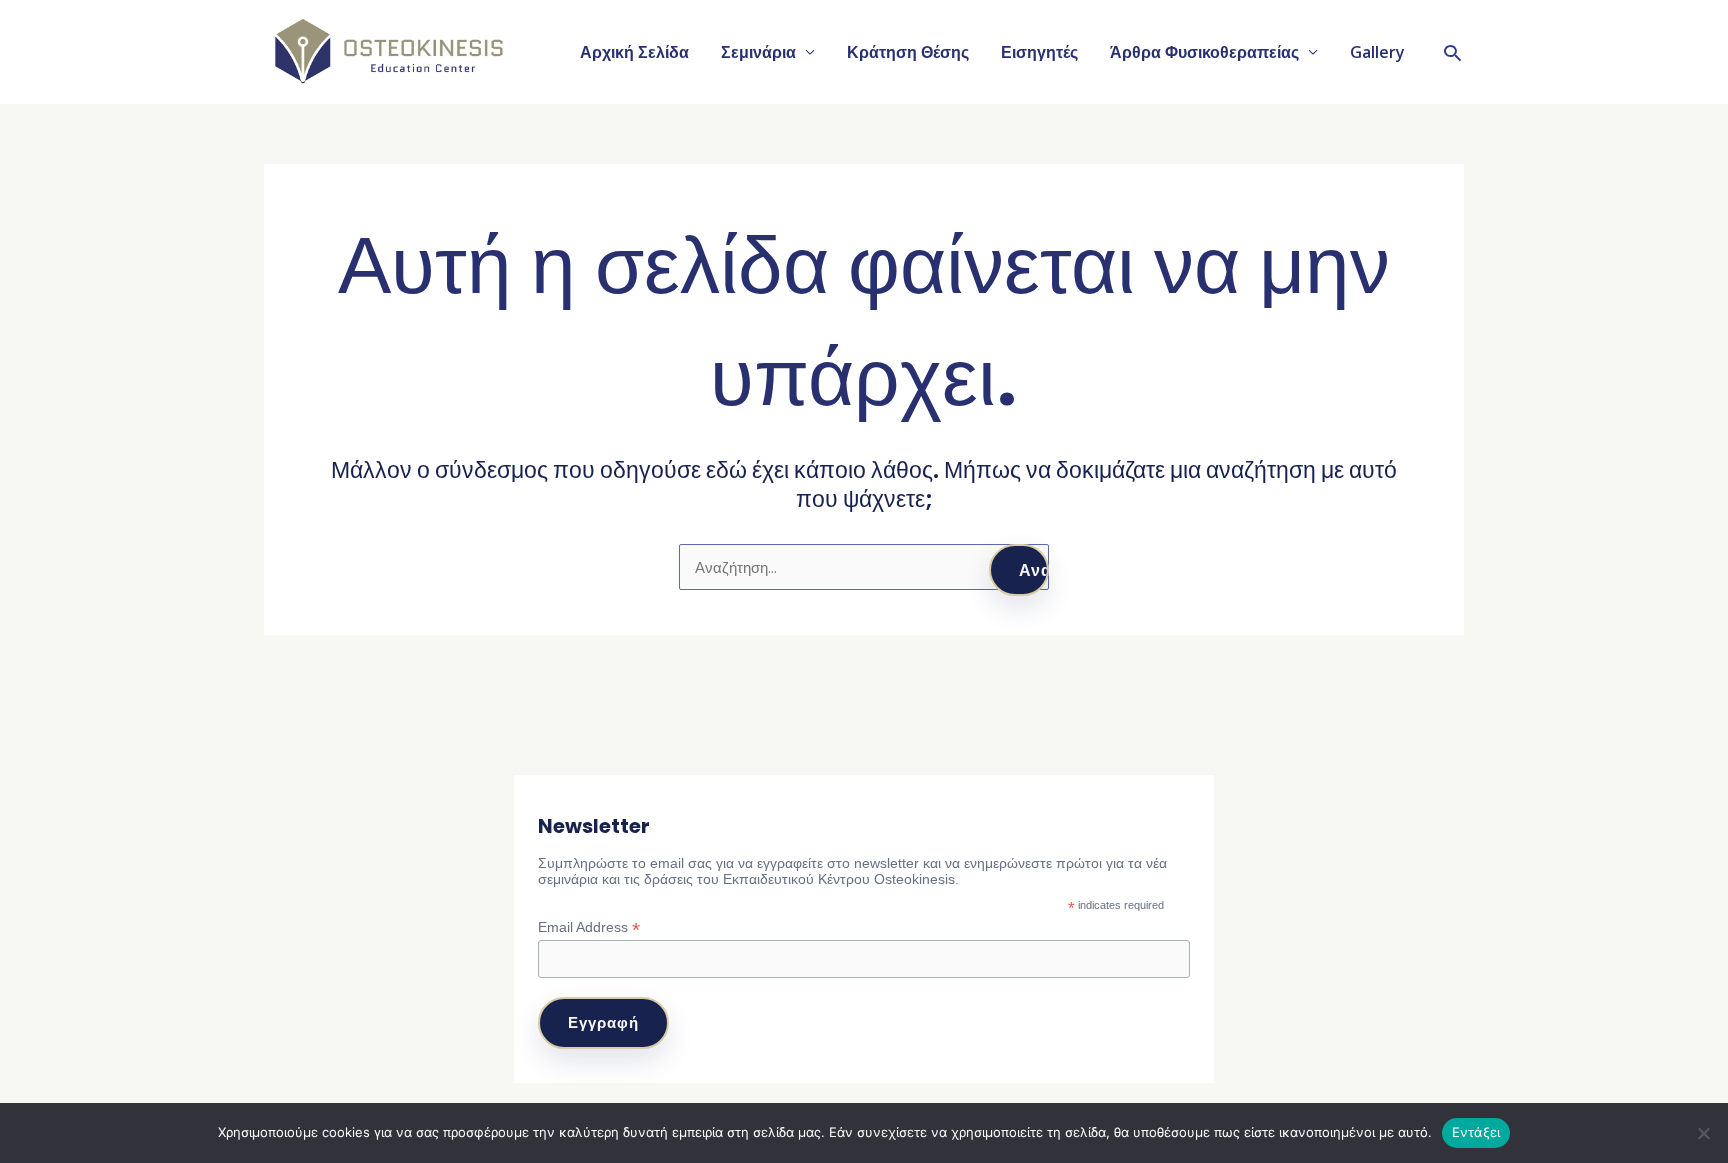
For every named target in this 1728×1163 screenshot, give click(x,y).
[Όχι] (1703, 1133)
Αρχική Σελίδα (634, 52)
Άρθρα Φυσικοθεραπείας (1204, 52)
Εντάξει (1476, 1132)
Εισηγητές (1039, 52)
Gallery (1377, 52)
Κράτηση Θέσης (908, 52)
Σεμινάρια (758, 52)
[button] (1452, 52)
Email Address (589, 927)
